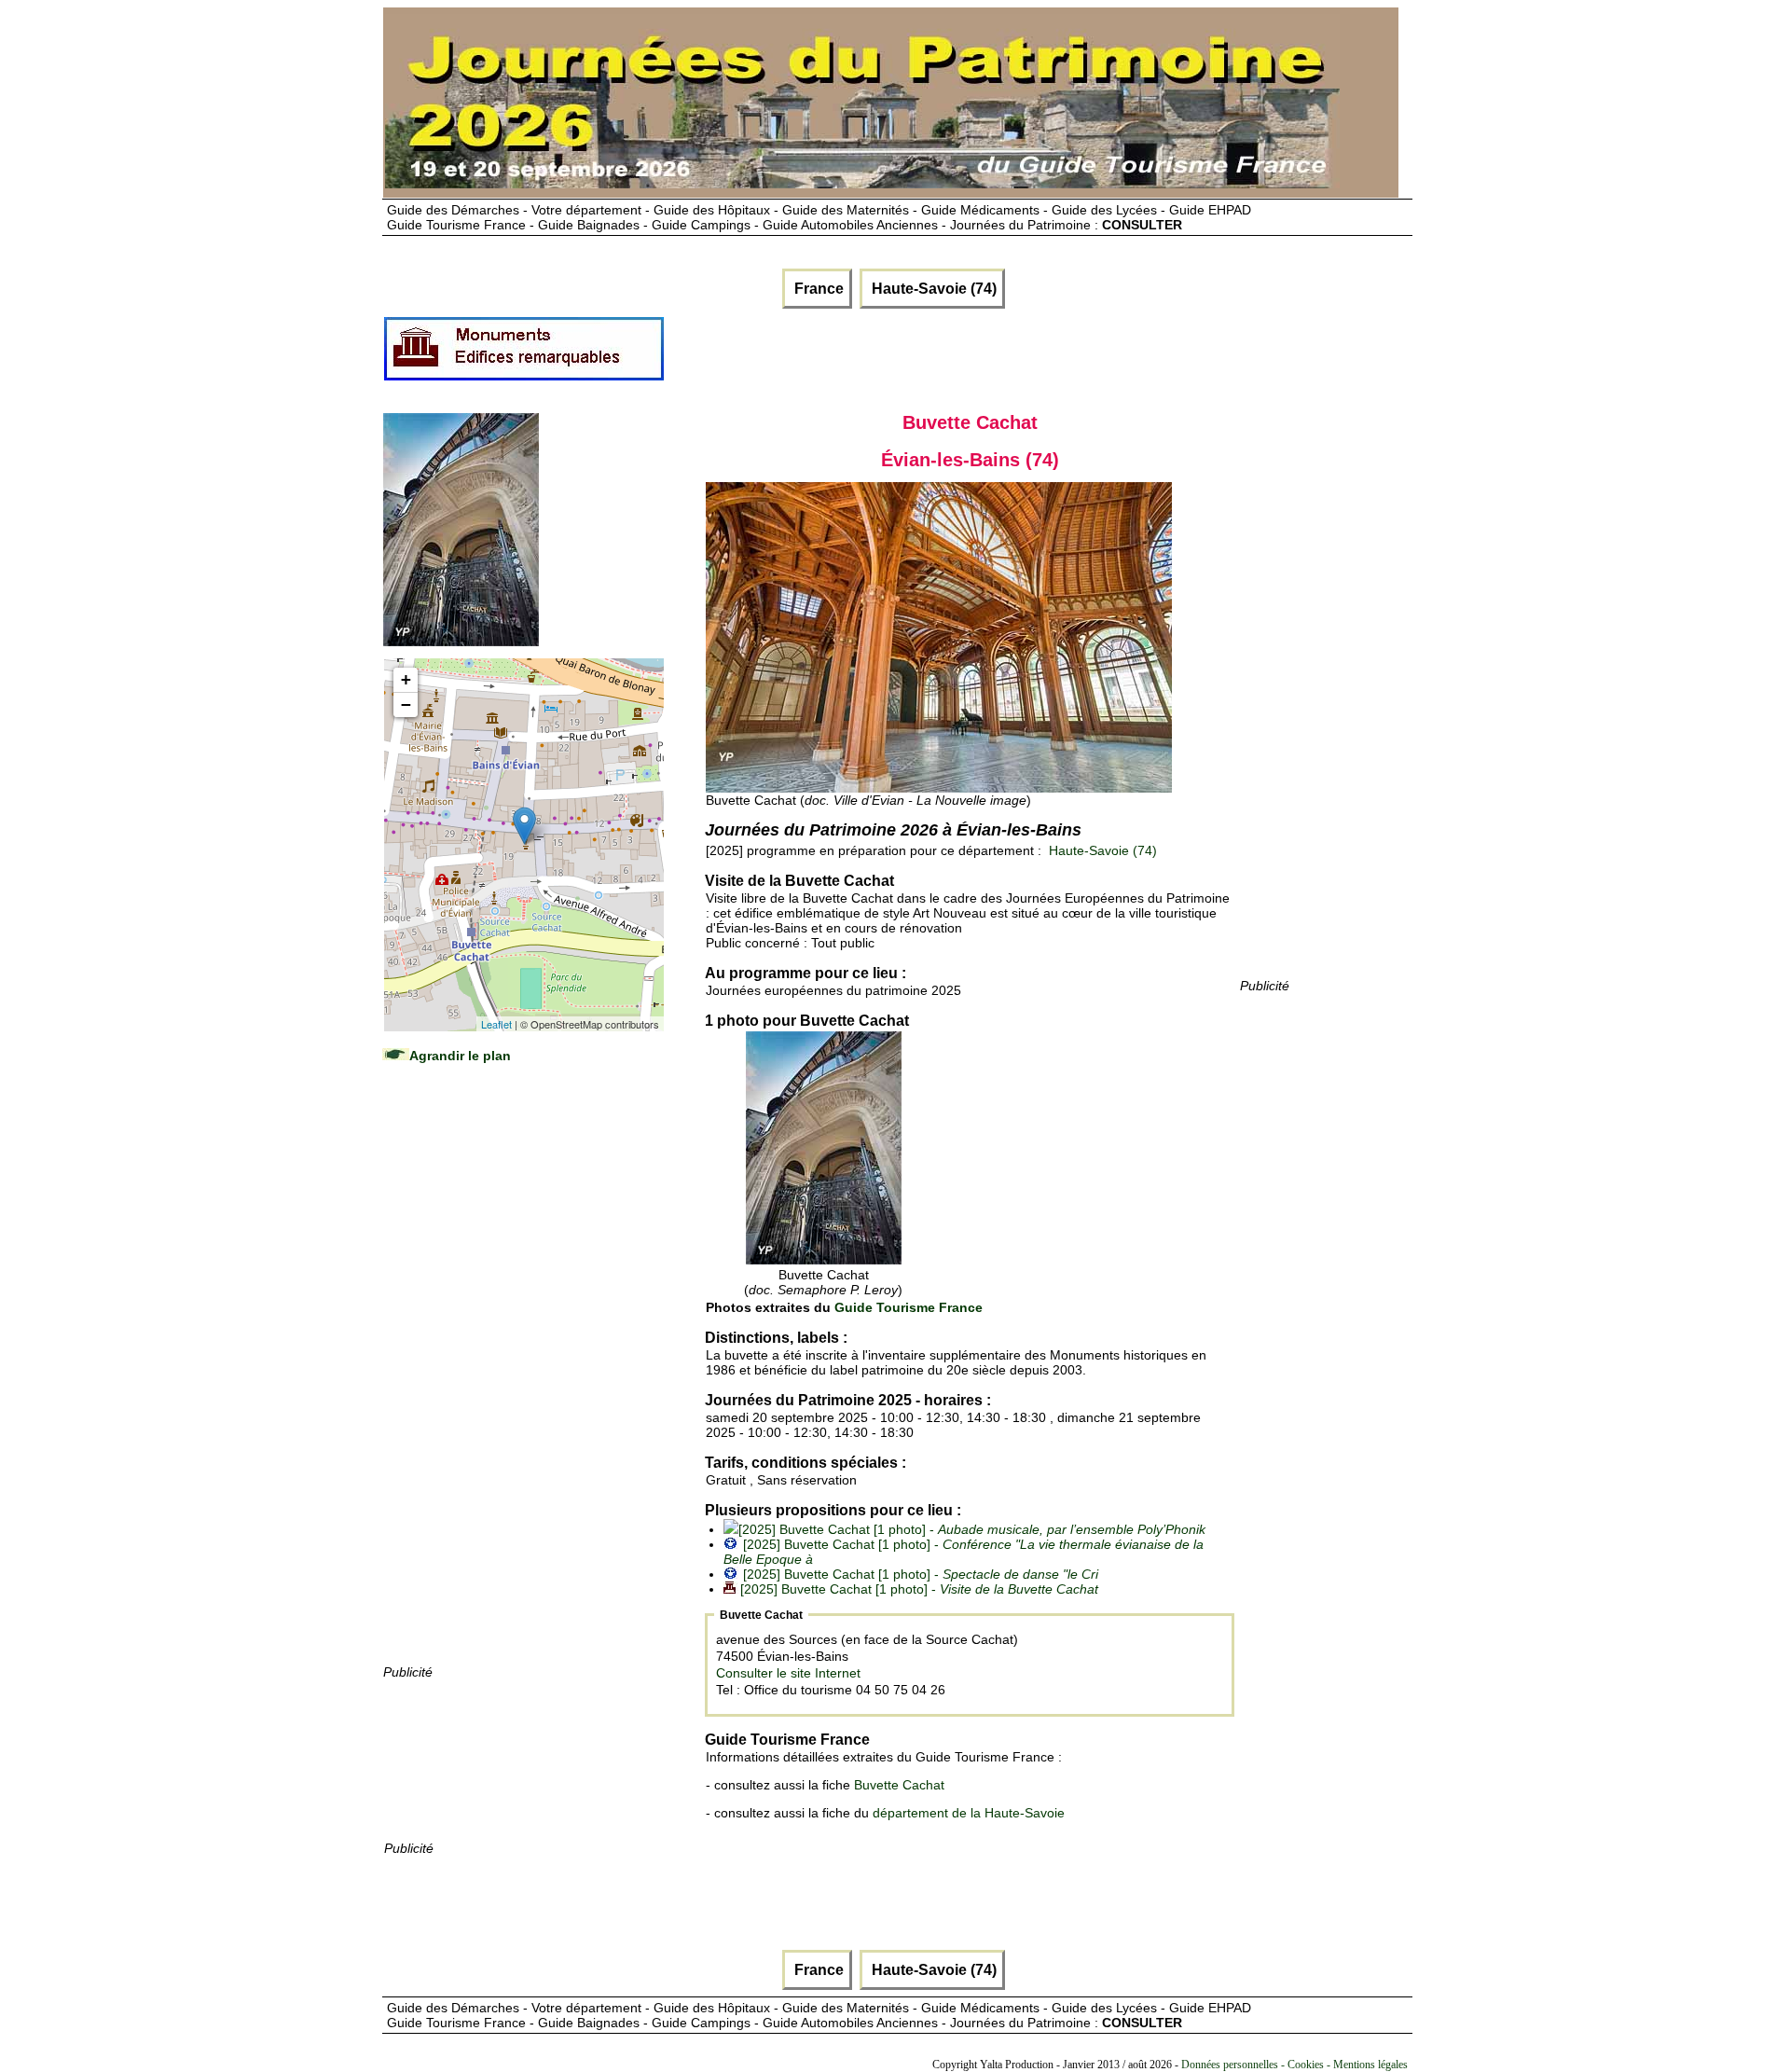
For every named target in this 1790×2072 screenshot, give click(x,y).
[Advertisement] (523, 1382)
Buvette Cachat (899, 1785)
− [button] (406, 704)
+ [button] (406, 679)
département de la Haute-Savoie (969, 1813)
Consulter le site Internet (788, 1673)
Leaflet (496, 1024)
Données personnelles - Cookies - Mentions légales (1294, 2065)
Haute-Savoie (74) (932, 289)
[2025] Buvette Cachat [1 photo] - (972, 1529)
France (817, 289)
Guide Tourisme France (909, 1307)
